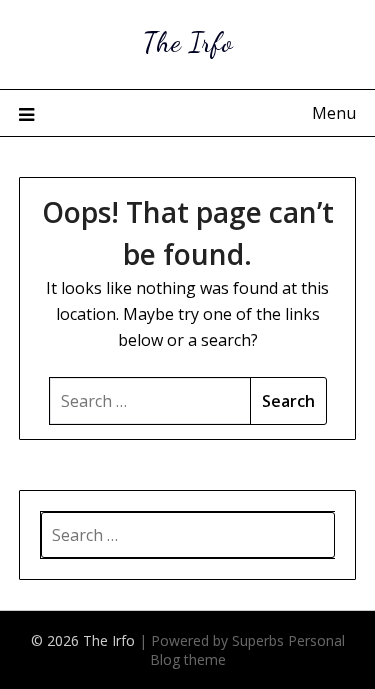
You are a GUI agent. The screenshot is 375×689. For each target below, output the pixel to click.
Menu (334, 113)
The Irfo (188, 41)
